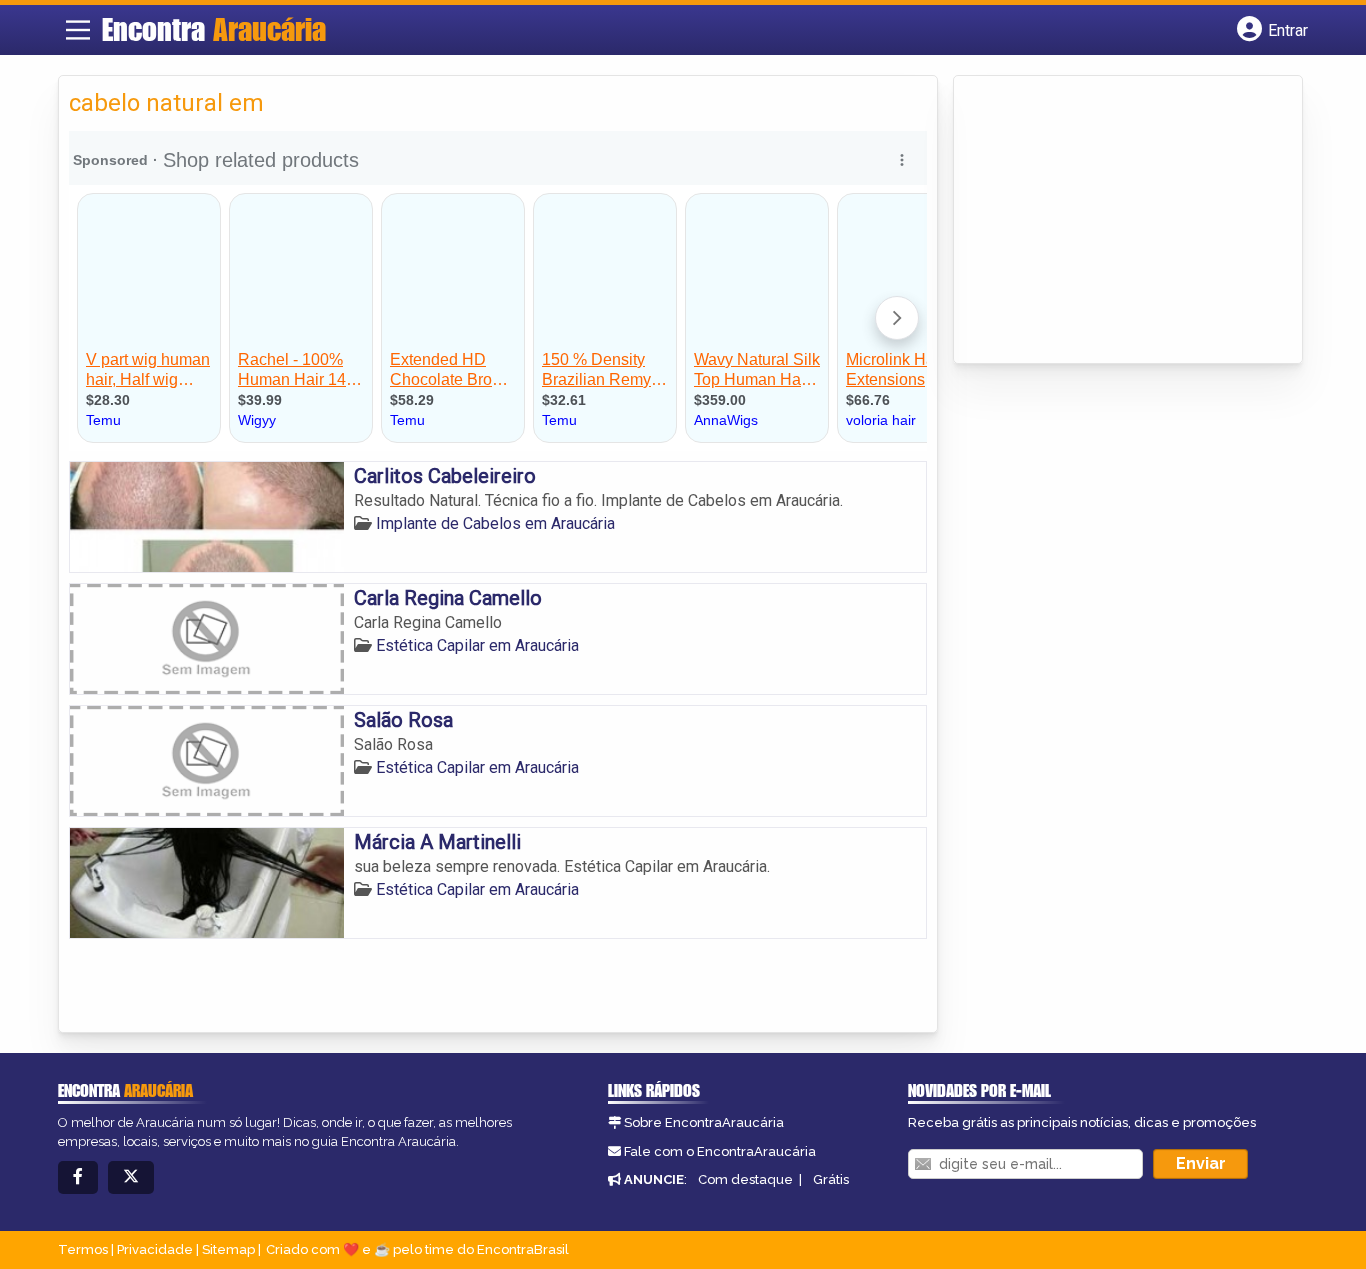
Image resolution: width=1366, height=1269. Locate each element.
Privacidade (155, 1249)
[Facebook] (78, 1177)
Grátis (831, 1179)
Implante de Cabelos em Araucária (495, 523)
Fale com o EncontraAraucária (720, 1151)
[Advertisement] (1114, 221)
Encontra (214, 29)
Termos (83, 1249)
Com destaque (745, 1179)
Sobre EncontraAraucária (704, 1122)
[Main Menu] (78, 30)
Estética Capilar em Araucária (477, 645)
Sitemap (228, 1249)
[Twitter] (131, 1177)
